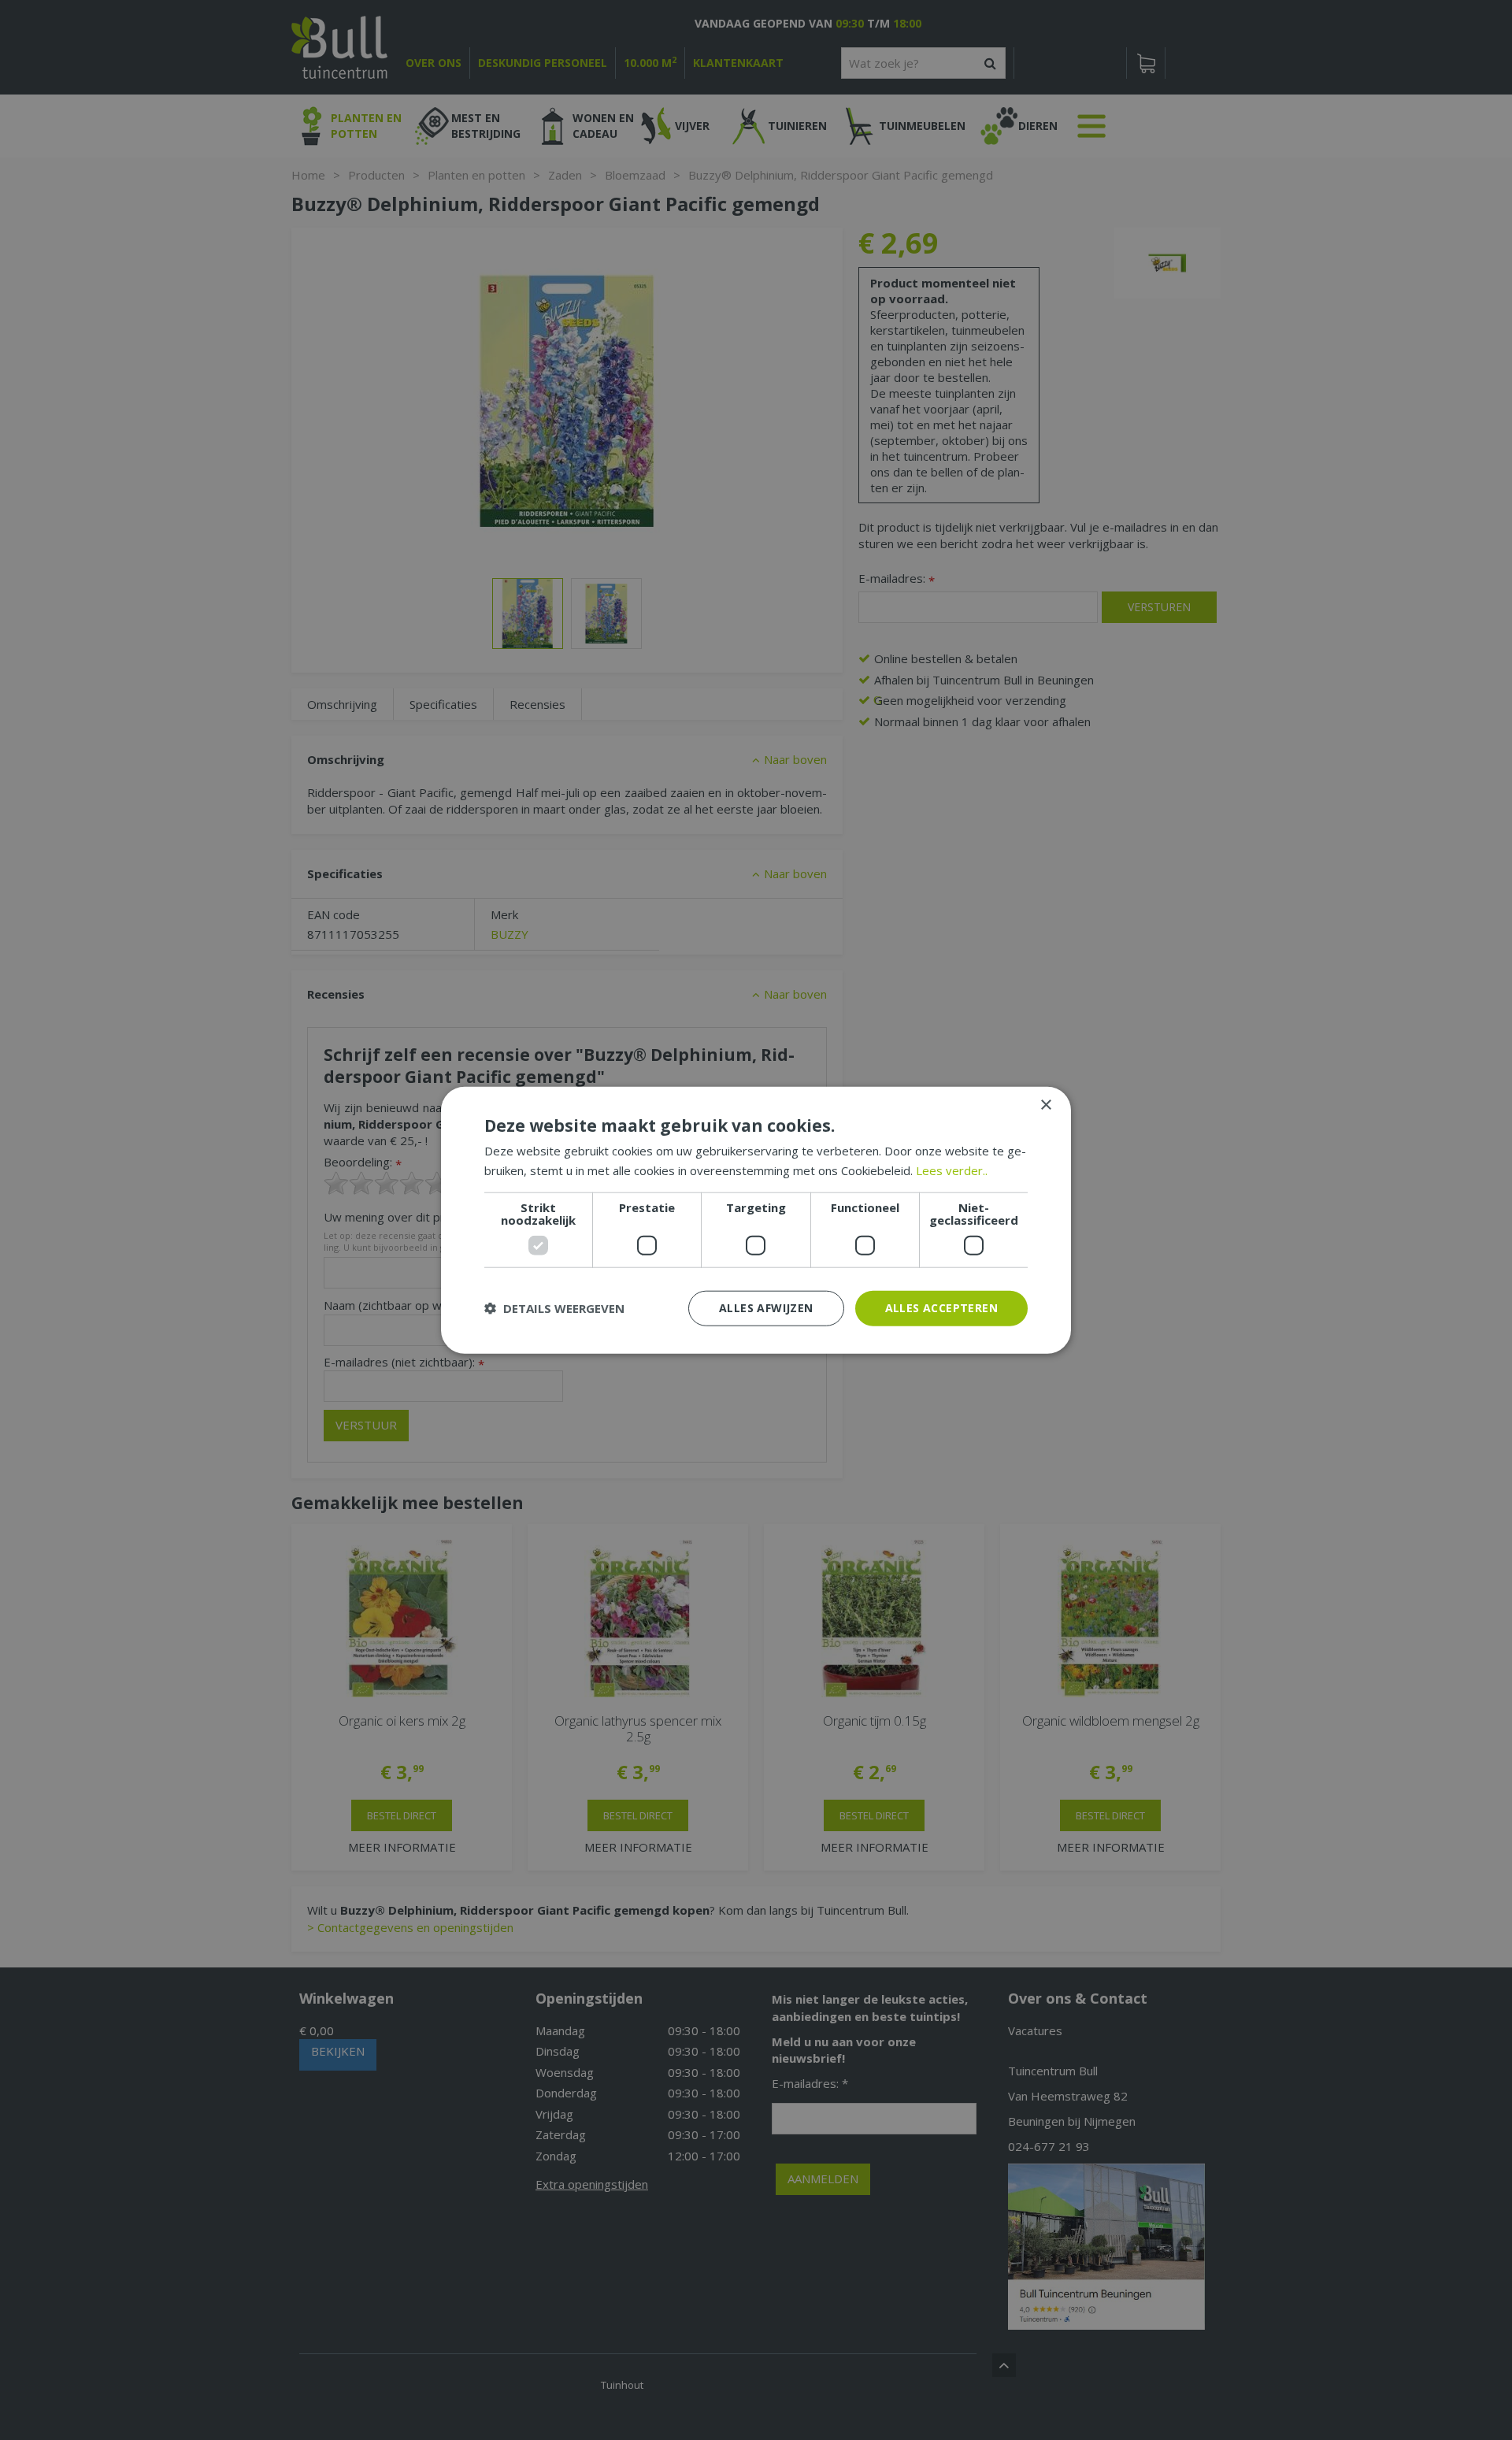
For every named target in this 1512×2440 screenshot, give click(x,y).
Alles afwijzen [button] (766, 1308)
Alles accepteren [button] (941, 1308)
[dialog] (756, 1220)
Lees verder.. (952, 1170)
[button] (554, 1308)
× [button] (1045, 1105)
